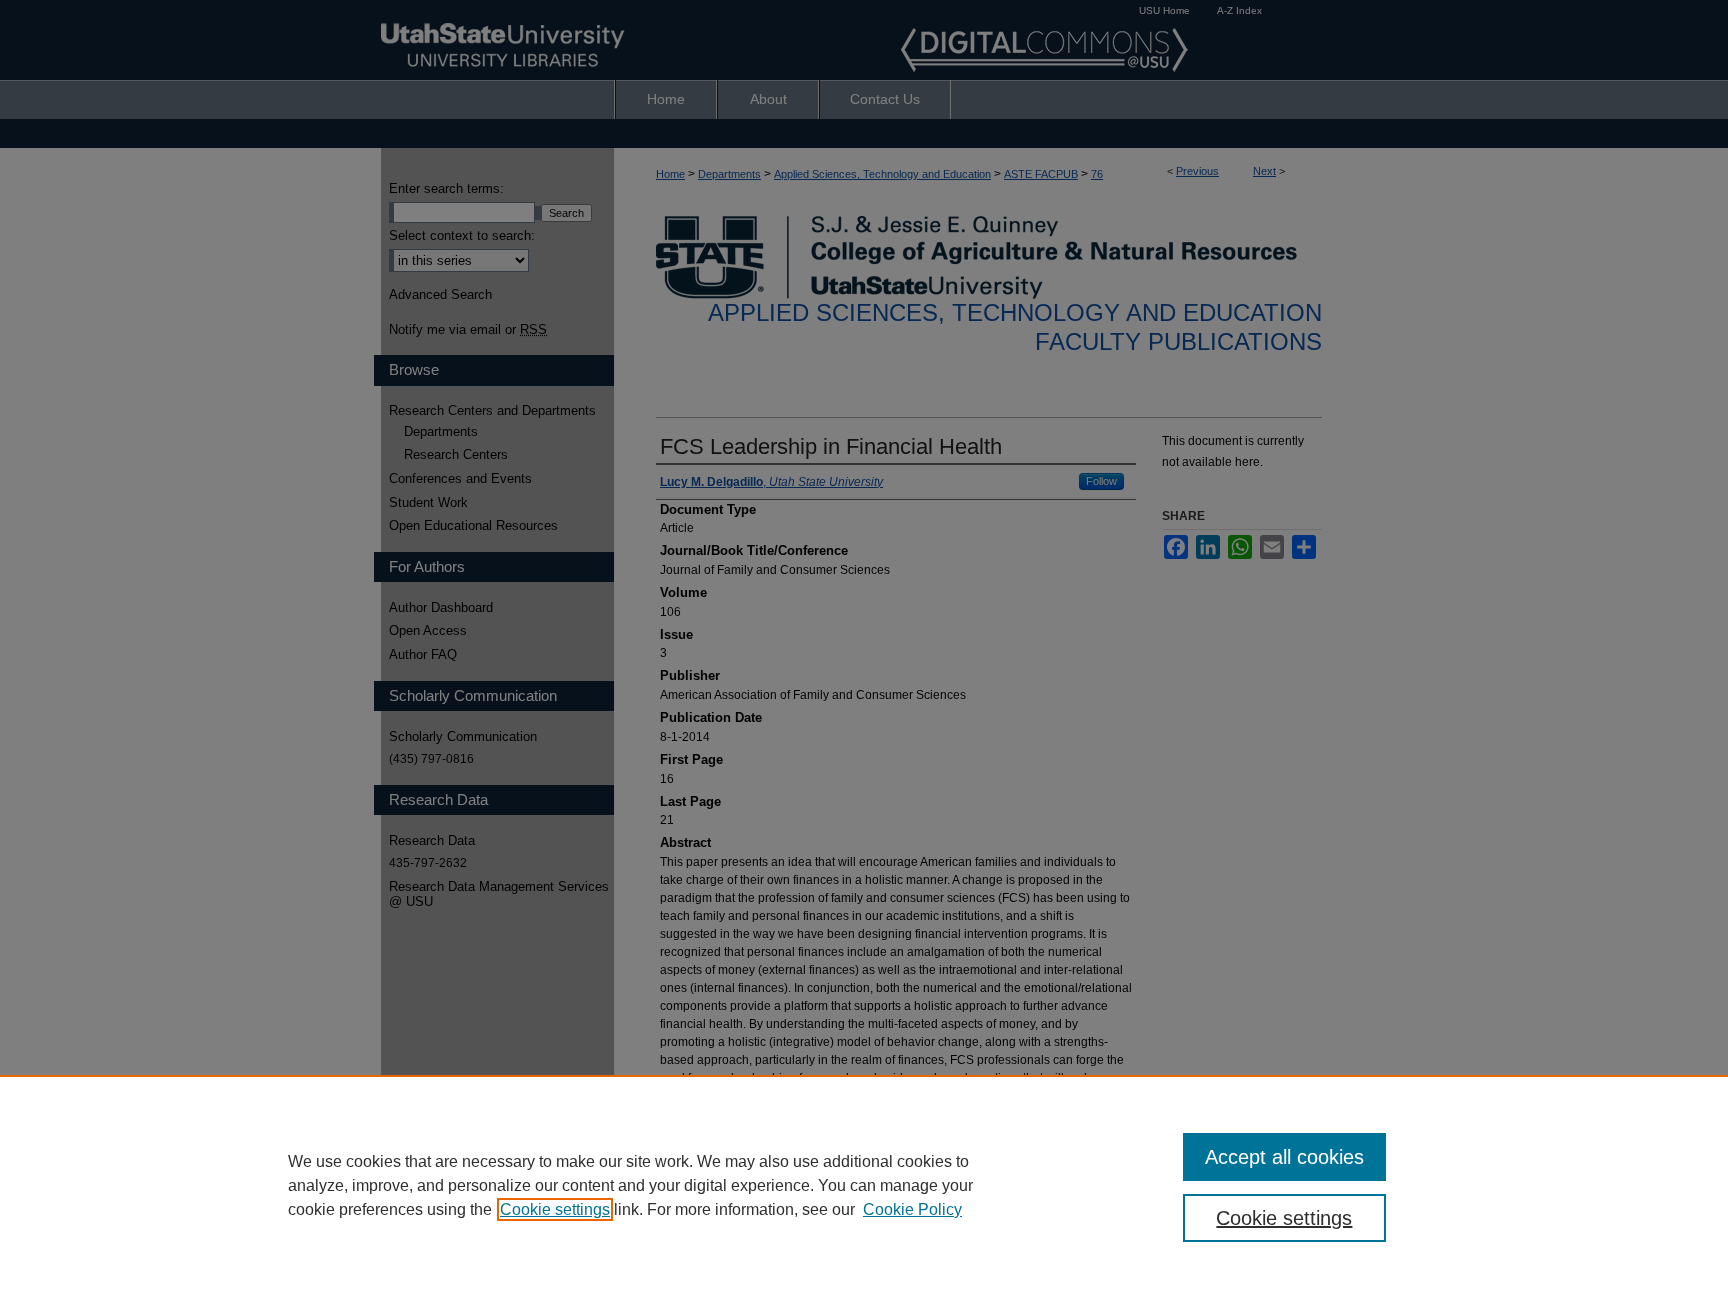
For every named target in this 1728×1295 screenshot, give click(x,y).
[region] (864, 1185)
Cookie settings (555, 1209)
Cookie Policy (912, 1209)
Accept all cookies (1284, 1157)
